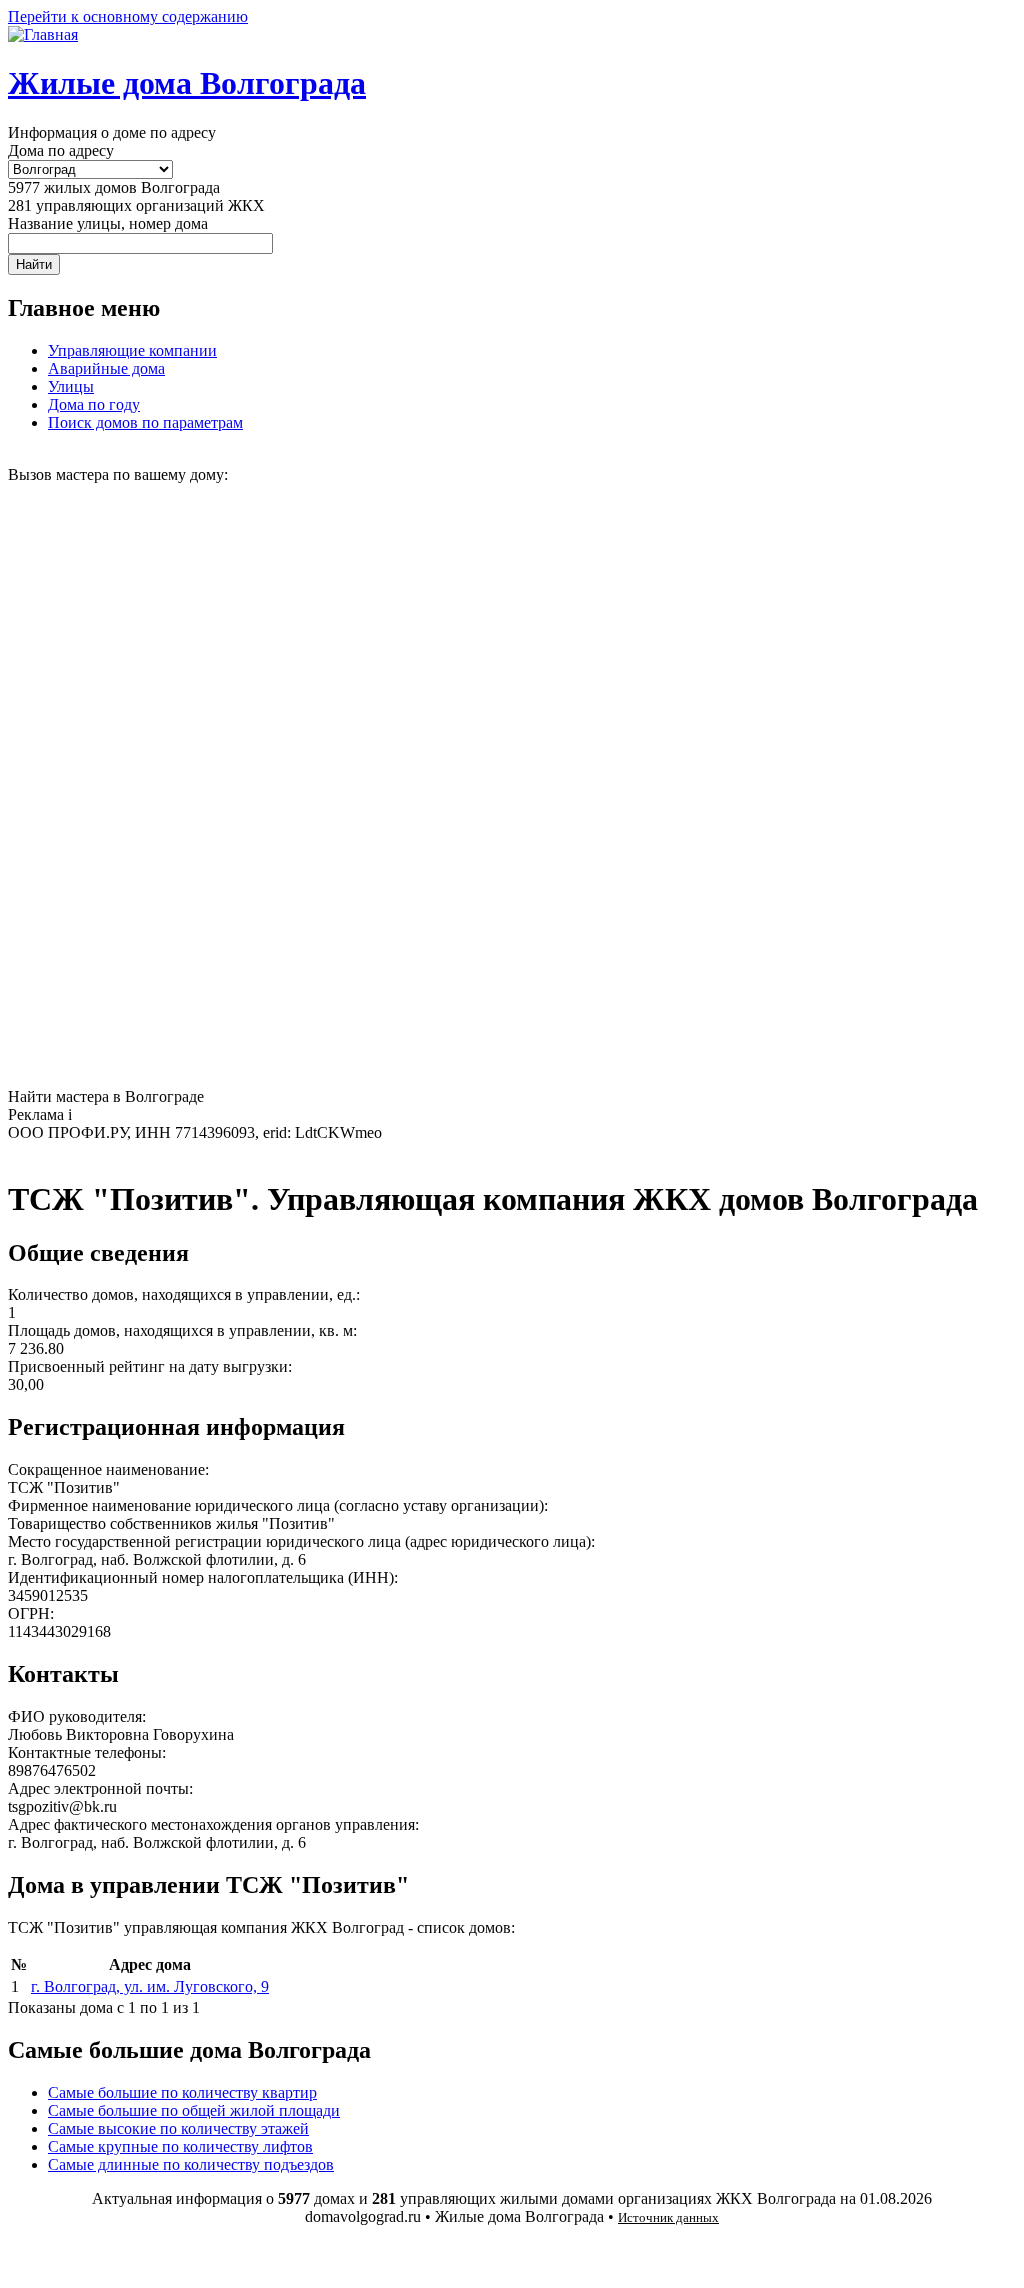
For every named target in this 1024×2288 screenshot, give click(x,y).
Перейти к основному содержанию (128, 16)
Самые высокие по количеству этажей (178, 2128)
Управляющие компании (132, 350)
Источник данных (668, 2217)
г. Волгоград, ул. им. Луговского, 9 (150, 1986)
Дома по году (94, 404)
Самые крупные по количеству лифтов (180, 2146)
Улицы (71, 386)
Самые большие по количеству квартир (182, 2092)
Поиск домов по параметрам (145, 422)
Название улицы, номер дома (108, 223)
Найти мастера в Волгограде (106, 1096)
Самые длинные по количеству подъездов (191, 2164)
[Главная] (43, 34)
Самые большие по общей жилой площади (194, 2110)
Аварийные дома (106, 368)
